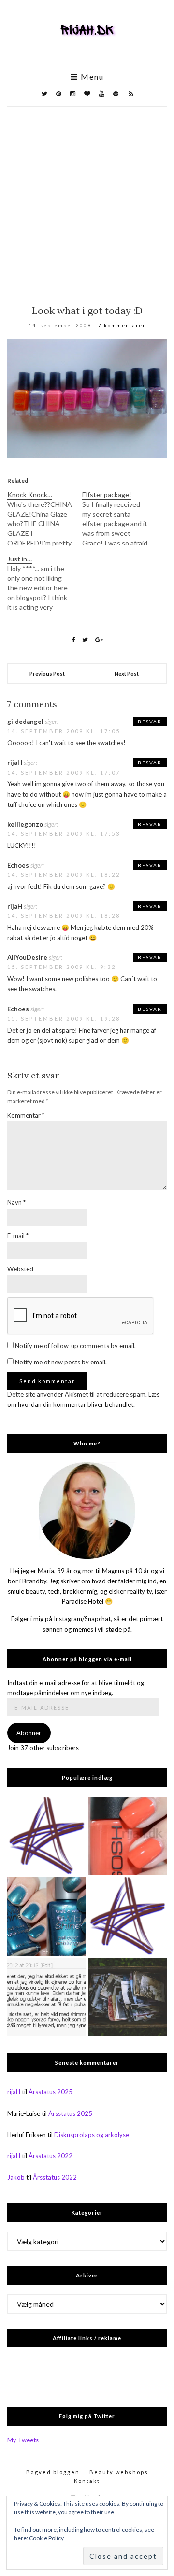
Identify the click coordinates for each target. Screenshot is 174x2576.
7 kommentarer (122, 325)
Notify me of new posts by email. (61, 1362)
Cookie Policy (46, 2538)
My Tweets (23, 2440)
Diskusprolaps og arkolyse (92, 2135)
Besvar (150, 722)
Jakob (16, 2177)
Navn (16, 1202)
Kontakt (87, 2481)
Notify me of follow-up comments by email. (75, 1346)
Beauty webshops (119, 2472)
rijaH (14, 2092)
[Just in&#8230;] (45, 583)
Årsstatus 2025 (51, 2092)
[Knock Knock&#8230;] (45, 519)
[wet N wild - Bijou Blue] (47, 1916)
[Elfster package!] (120, 519)
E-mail (18, 1236)
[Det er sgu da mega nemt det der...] (127, 1997)
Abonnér (29, 1733)
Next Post (127, 674)
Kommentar (26, 1115)
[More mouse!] (47, 1836)
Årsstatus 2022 (51, 2156)
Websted (20, 1269)
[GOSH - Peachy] (127, 1836)
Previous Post (47, 674)
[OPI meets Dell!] (127, 1916)
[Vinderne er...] (47, 1997)
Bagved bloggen (53, 2472)
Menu (91, 77)
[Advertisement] (87, 198)
